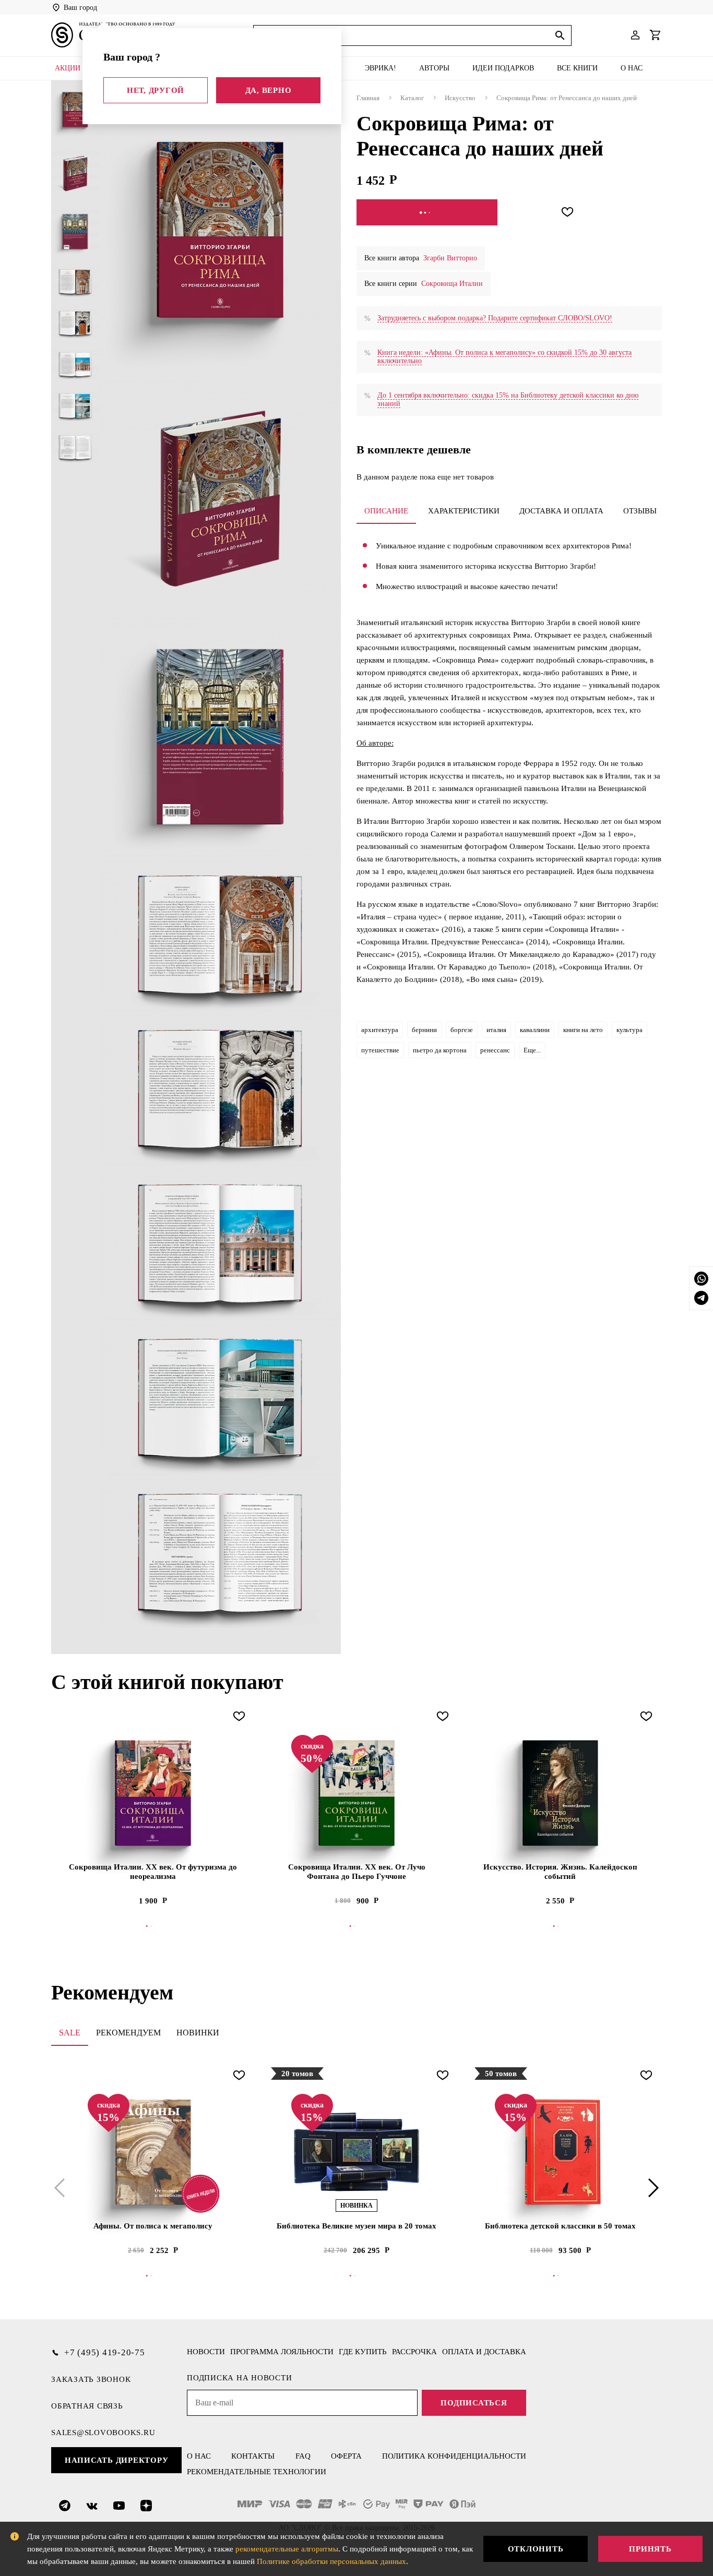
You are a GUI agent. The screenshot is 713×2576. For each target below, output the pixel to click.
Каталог (412, 98)
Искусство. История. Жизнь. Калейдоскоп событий (560, 1872)
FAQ (303, 2456)
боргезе (462, 1030)
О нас (632, 68)
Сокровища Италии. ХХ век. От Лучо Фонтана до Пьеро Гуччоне (357, 1872)
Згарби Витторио (450, 258)
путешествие (380, 1050)
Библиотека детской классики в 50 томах (560, 2226)
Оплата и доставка (484, 2352)
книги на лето (583, 1030)
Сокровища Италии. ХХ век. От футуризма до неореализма (153, 1872)
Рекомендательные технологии (257, 2472)
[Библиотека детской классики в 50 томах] (560, 2152)
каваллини (535, 1030)
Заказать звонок (91, 2379)
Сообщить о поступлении (427, 212)
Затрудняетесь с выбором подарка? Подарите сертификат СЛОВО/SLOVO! (495, 318)
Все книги (577, 68)
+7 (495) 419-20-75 (105, 2352)
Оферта (346, 2456)
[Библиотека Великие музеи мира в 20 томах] (356, 2152)
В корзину (356, 1926)
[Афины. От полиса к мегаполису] (153, 2152)
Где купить (363, 2352)
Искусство (460, 98)
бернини (424, 1030)
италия (496, 1030)
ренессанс (495, 1050)
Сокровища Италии (452, 284)
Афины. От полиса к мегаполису (153, 2226)
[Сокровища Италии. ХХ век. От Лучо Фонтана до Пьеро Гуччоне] (356, 1793)
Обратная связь (87, 2406)
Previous (62, 2188)
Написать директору (117, 2460)
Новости (206, 2352)
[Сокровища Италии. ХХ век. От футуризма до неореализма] (153, 1793)
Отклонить (536, 2549)
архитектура (380, 1030)
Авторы (434, 68)
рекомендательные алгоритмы (287, 2549)
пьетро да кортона (440, 1050)
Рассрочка (414, 2352)
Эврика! (381, 68)
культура (629, 1030)
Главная (368, 98)
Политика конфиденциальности (454, 2456)
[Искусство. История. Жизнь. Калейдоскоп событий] (560, 1793)
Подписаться (474, 2403)
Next (651, 2188)
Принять (650, 2549)
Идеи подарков (503, 68)
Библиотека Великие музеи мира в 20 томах (356, 2226)
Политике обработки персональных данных (331, 2561)
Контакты (253, 2456)
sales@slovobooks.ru (103, 2433)
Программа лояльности (282, 2352)
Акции (68, 68)
